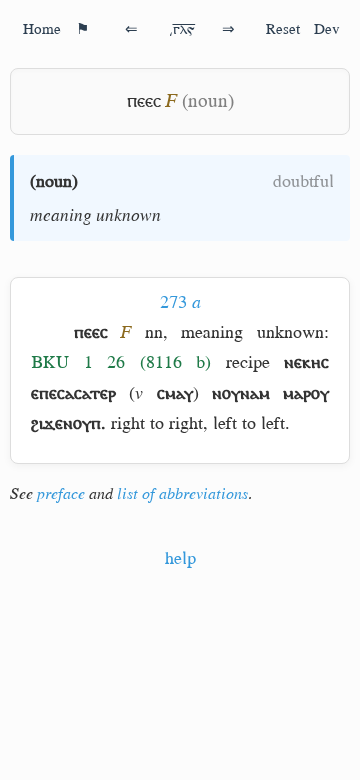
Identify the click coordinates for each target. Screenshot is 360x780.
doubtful (303, 181)
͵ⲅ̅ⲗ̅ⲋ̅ (182, 28)
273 (180, 302)
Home (42, 28)
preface (61, 494)
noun (54, 181)
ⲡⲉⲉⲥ (144, 100)
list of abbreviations (182, 494)
